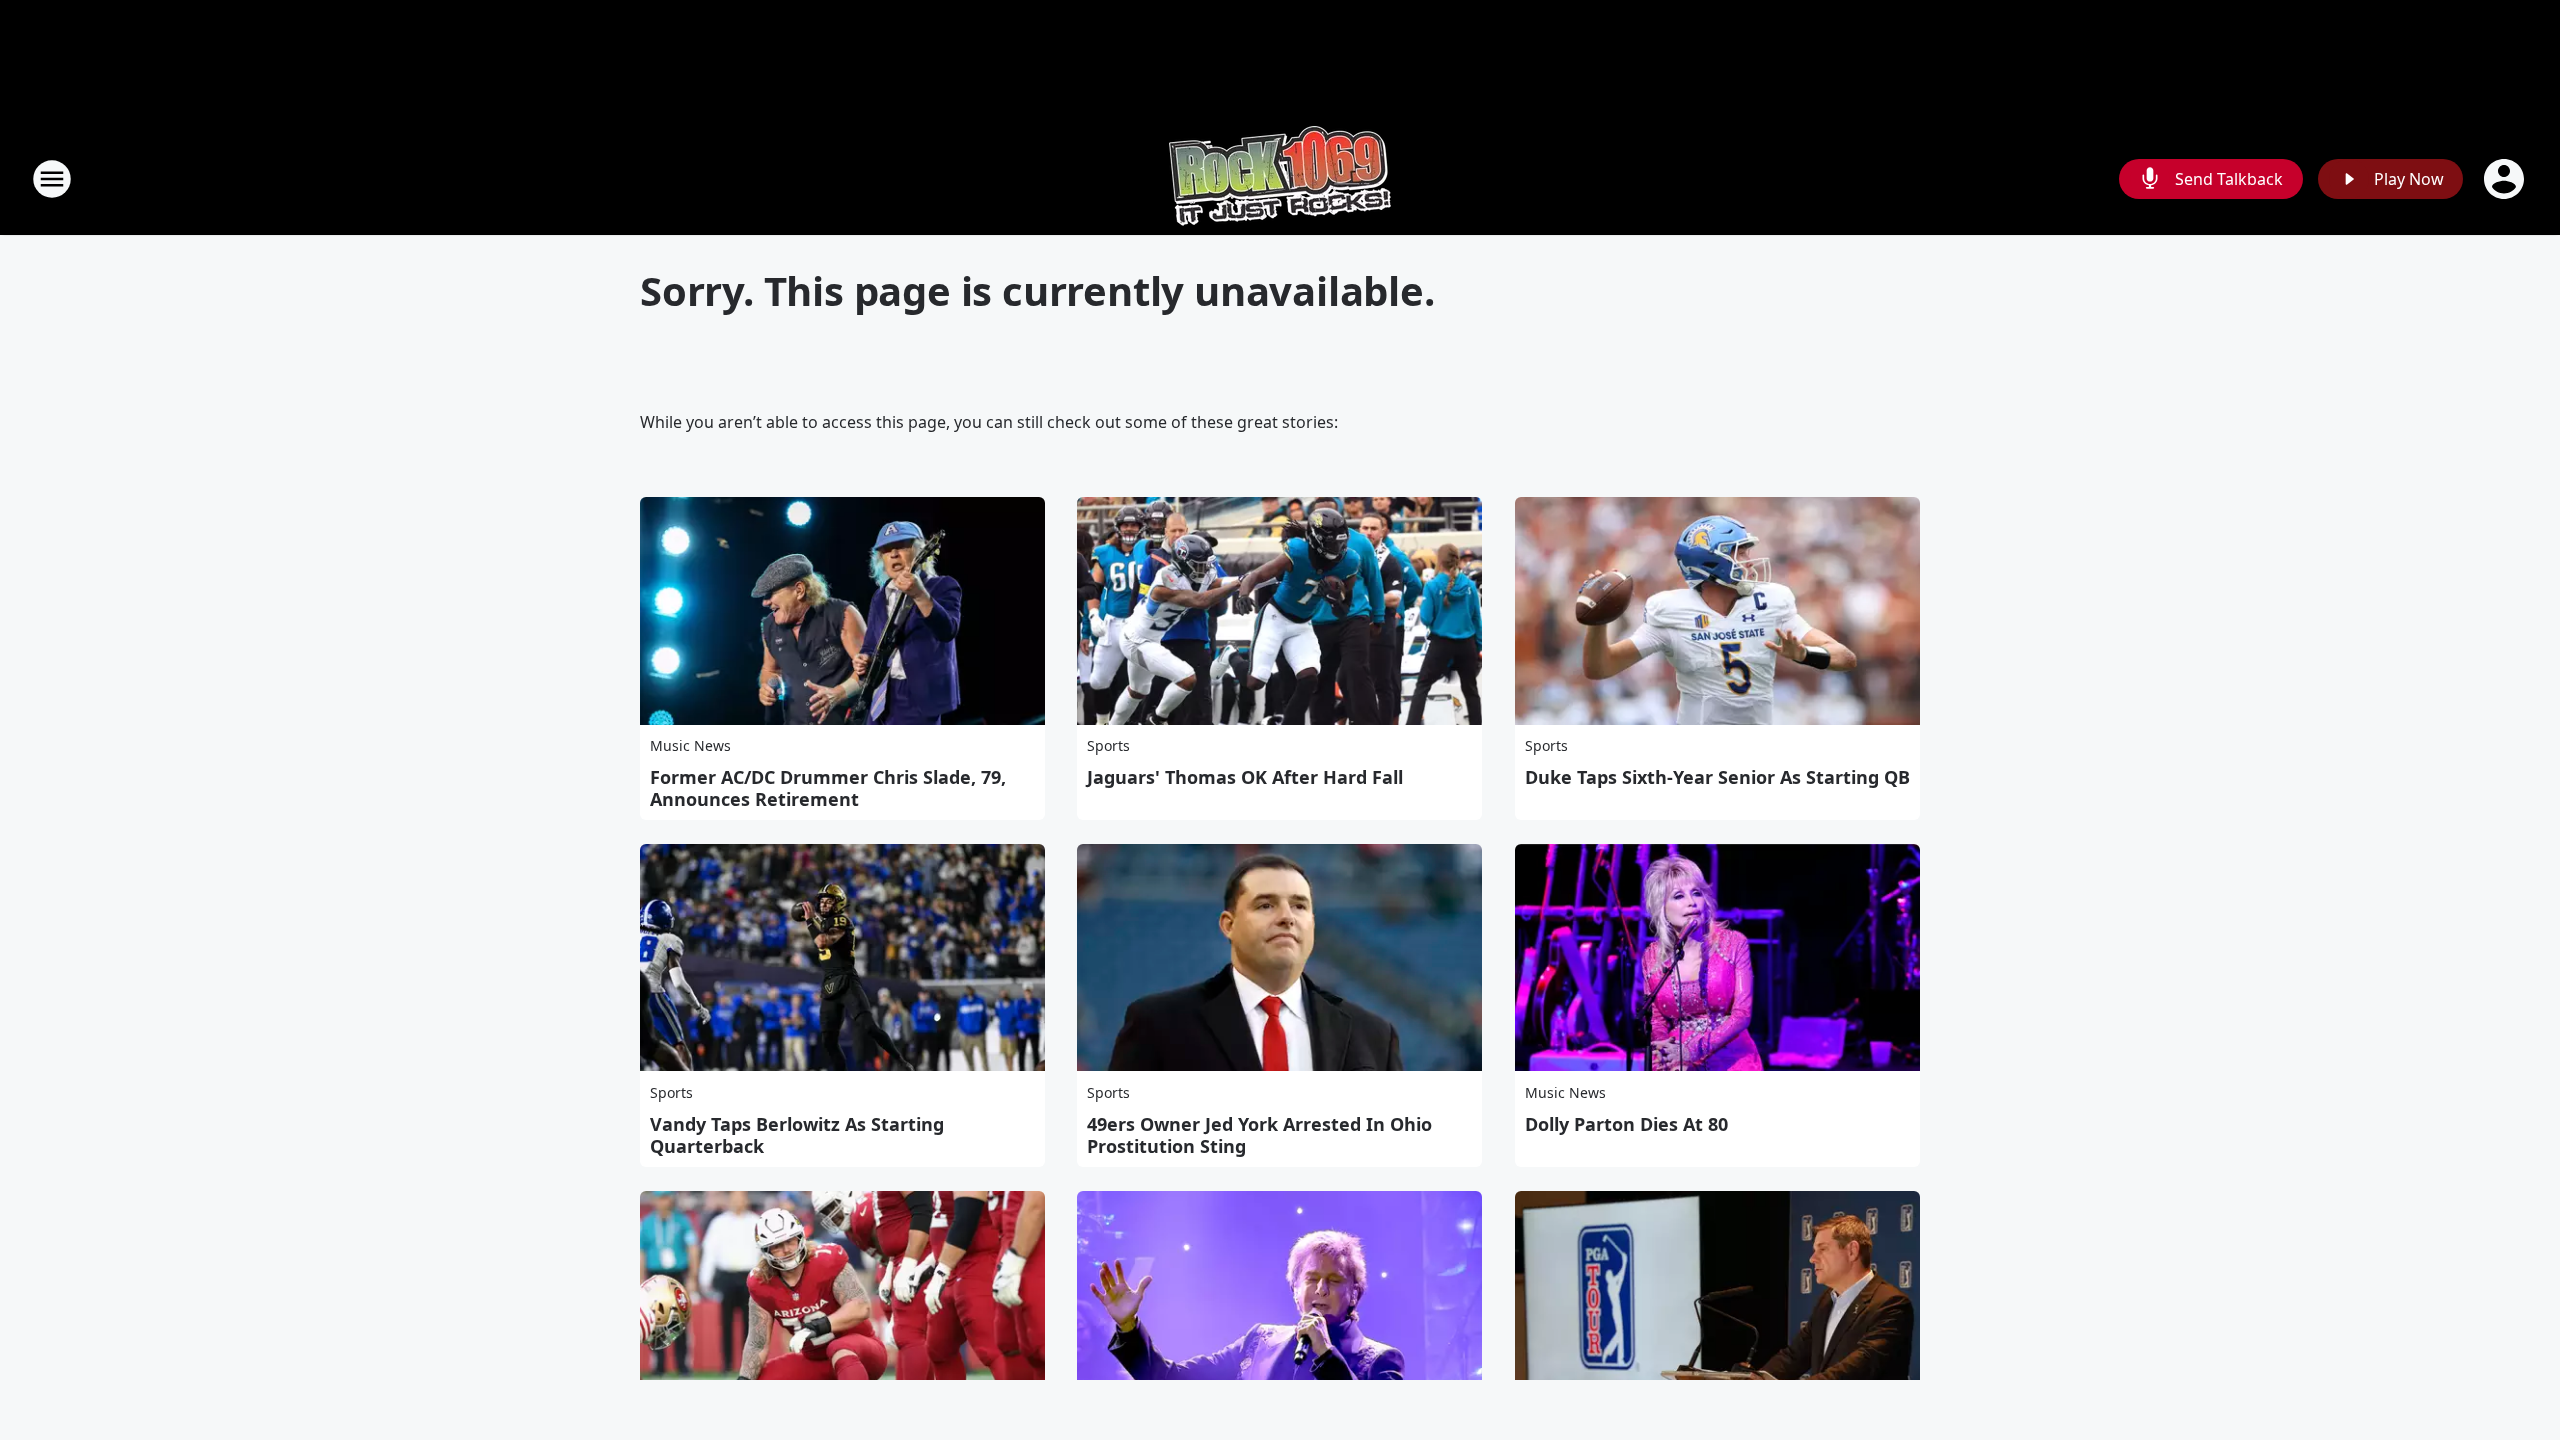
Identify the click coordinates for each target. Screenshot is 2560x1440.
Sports (1108, 745)
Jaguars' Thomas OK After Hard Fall (1245, 777)
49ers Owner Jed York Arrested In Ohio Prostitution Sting (1259, 1135)
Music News (690, 745)
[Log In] (2506, 179)
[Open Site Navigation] (52, 179)
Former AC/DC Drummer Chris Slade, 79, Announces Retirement (828, 788)
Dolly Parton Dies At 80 (1626, 1124)
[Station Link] (1280, 178)
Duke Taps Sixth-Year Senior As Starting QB (1717, 777)
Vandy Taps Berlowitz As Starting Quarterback (797, 1135)
